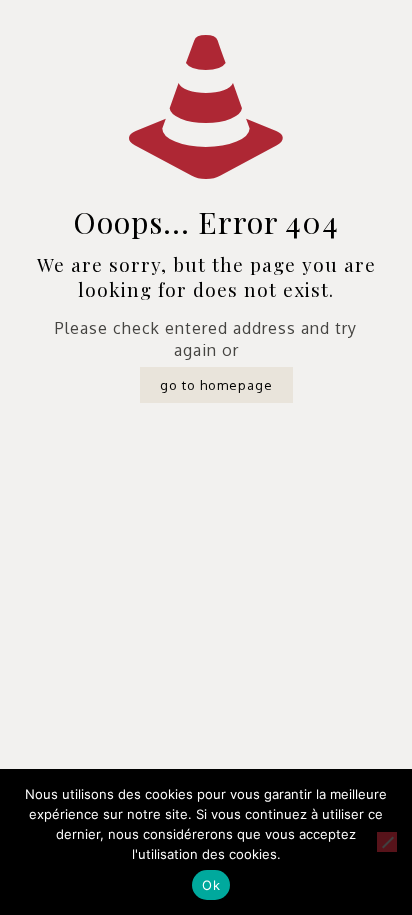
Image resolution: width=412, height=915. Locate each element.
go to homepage (216, 385)
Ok (211, 885)
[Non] (387, 842)
